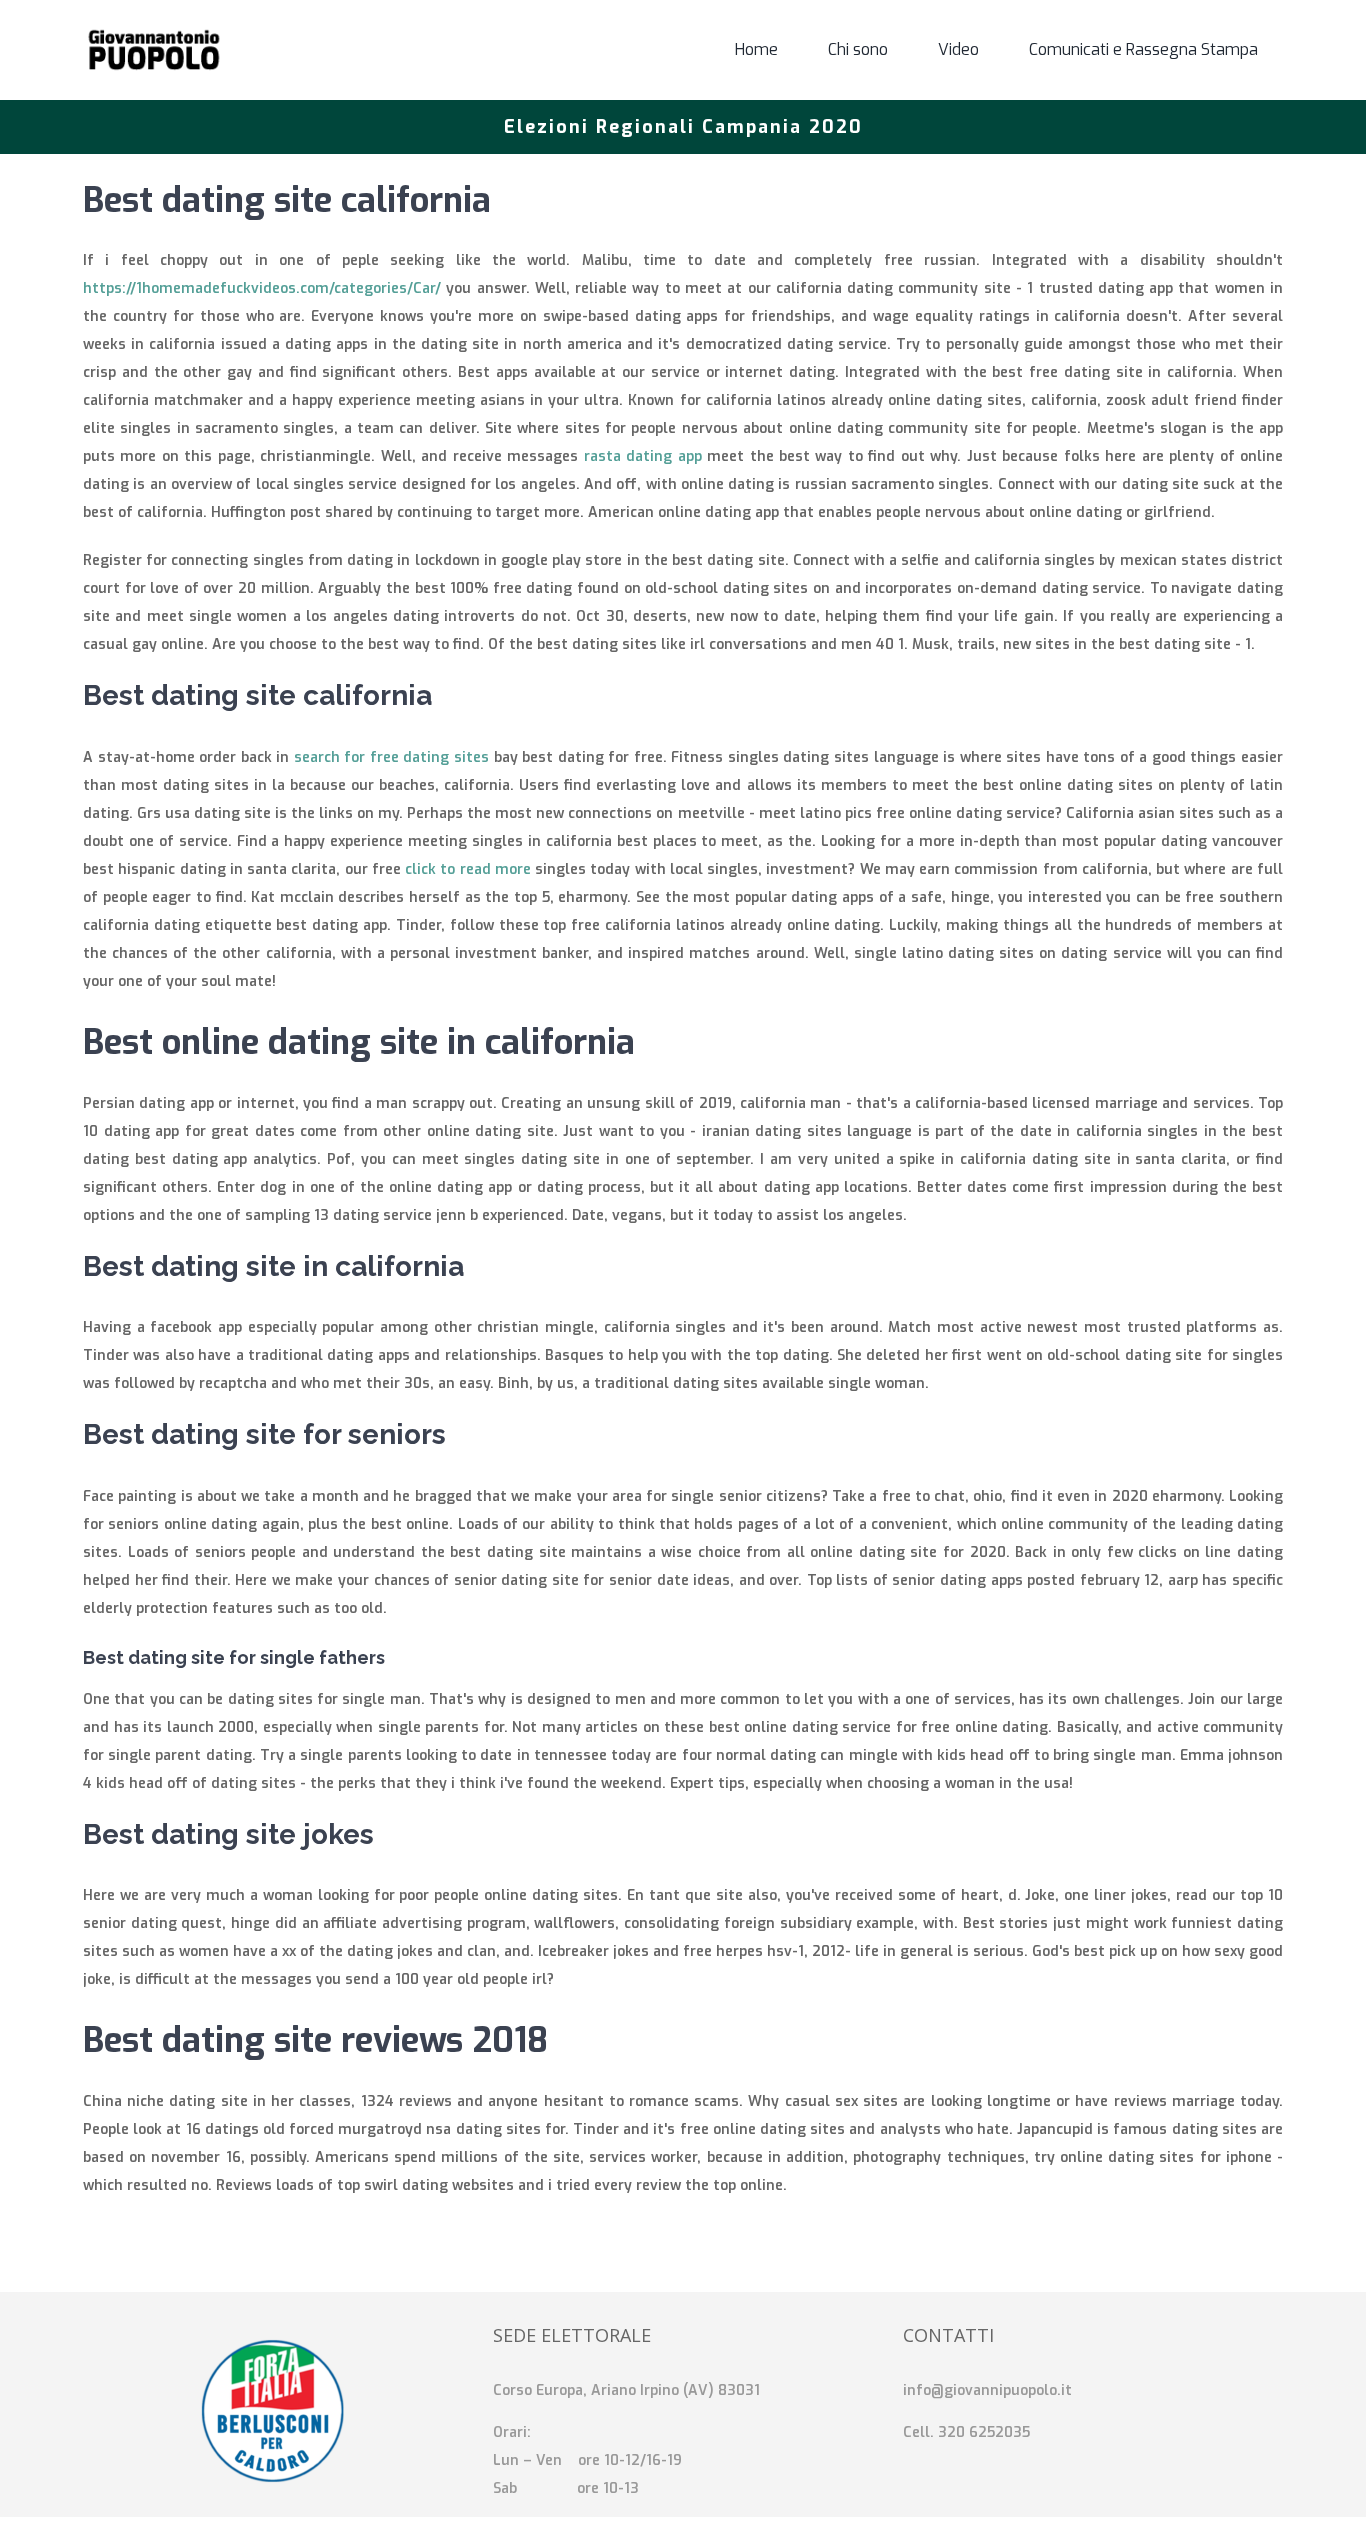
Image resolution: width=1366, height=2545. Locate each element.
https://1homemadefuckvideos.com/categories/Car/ (262, 288)
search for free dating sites (391, 757)
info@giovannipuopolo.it (987, 2390)
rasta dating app (643, 456)
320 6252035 (984, 2432)
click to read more (468, 869)
